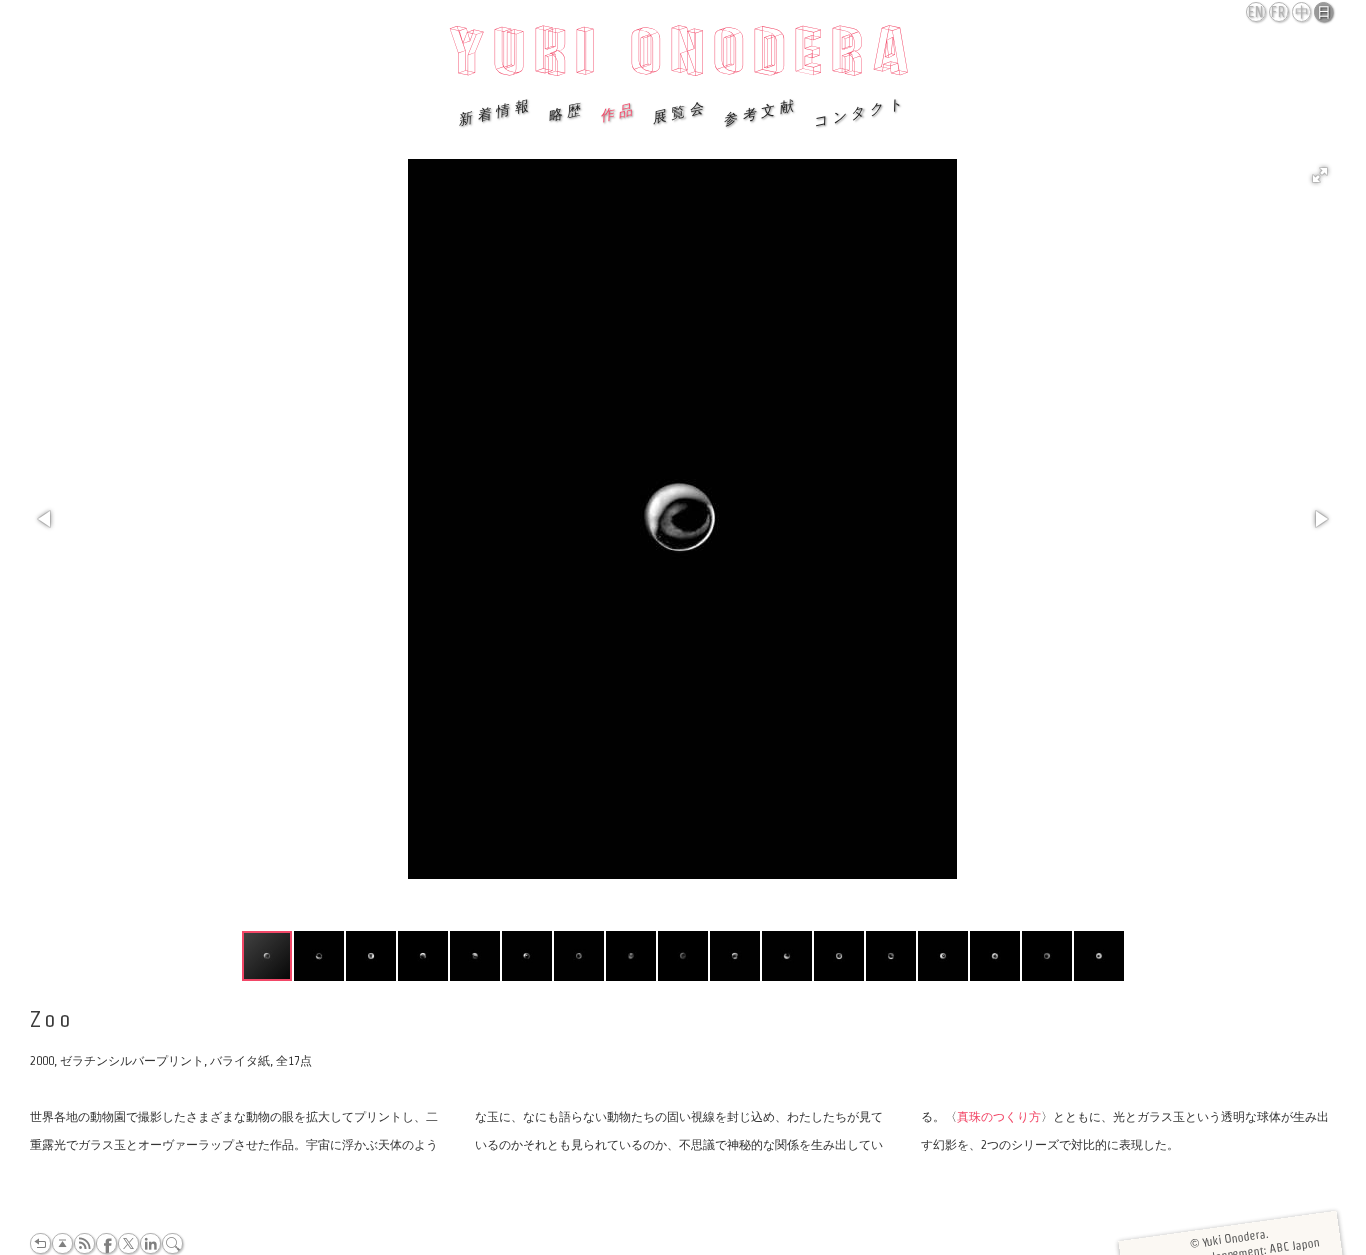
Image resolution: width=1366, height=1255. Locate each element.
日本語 (1324, 13)
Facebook (106, 1243)
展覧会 (679, 112)
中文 (1302, 13)
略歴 (566, 112)
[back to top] (62, 1243)
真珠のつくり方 (999, 1116)
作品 (618, 112)
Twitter (128, 1243)
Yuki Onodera (683, 57)
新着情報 (495, 111)
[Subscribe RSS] (84, 1243)
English (1257, 12)
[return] (40, 1243)
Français (1280, 12)
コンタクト (860, 111)
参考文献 (760, 111)
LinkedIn (150, 1243)
